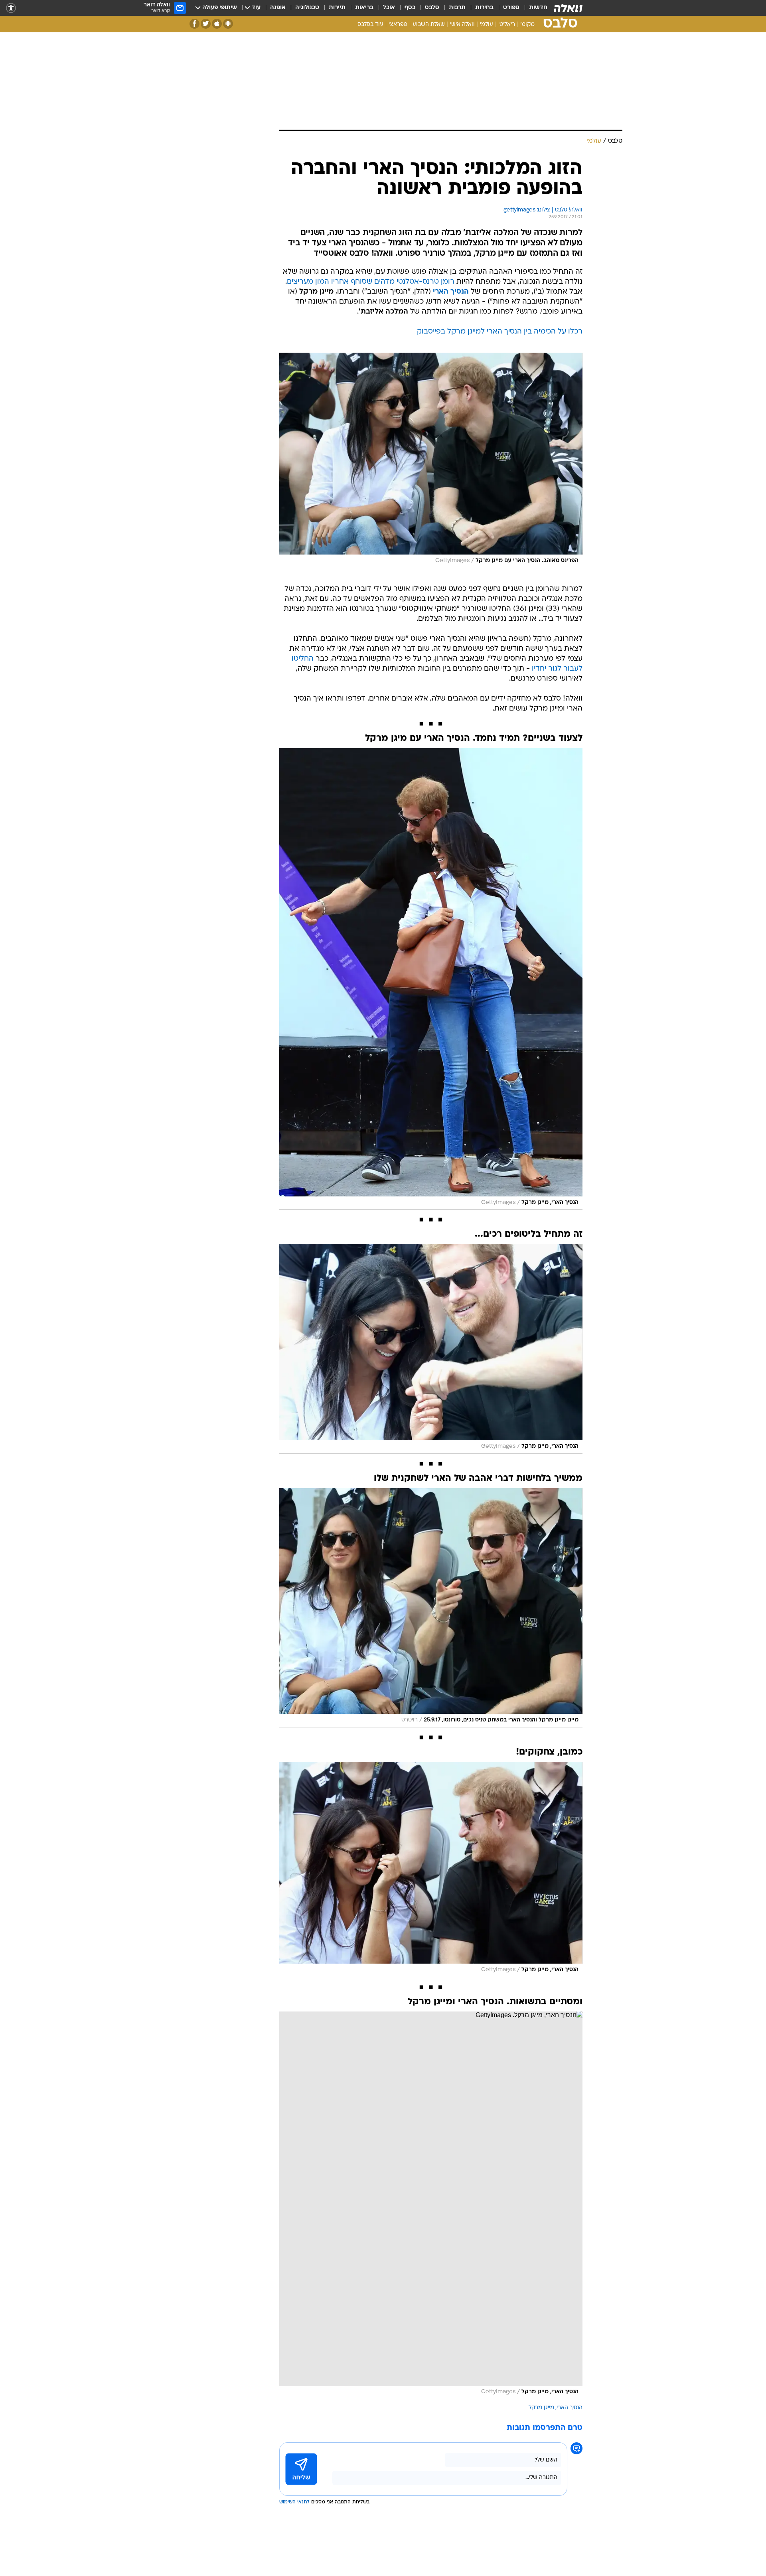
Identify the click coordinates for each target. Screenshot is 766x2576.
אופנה (278, 8)
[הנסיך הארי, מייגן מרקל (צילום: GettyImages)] (431, 979)
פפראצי (398, 25)
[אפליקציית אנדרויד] (228, 24)
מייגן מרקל (541, 2408)
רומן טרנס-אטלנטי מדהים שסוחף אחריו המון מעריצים (371, 282)
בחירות (484, 8)
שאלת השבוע (429, 25)
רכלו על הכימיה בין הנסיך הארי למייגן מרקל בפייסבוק (500, 332)
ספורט (511, 8)
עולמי (487, 25)
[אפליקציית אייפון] (217, 24)
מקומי (527, 25)
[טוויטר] (206, 24)
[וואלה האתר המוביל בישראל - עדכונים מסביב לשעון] (568, 8)
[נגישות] (11, 8)
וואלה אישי (462, 25)
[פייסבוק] (194, 24)
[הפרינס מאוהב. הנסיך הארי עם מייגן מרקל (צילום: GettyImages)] (431, 460)
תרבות (457, 8)
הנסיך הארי (570, 2408)
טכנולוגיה (307, 8)
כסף (410, 8)
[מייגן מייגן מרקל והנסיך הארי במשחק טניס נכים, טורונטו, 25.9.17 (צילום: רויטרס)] (431, 1608)
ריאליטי (507, 25)
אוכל (389, 8)
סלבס (432, 8)
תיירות (337, 8)
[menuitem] (533, 8)
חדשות (538, 8)
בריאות (364, 8)
